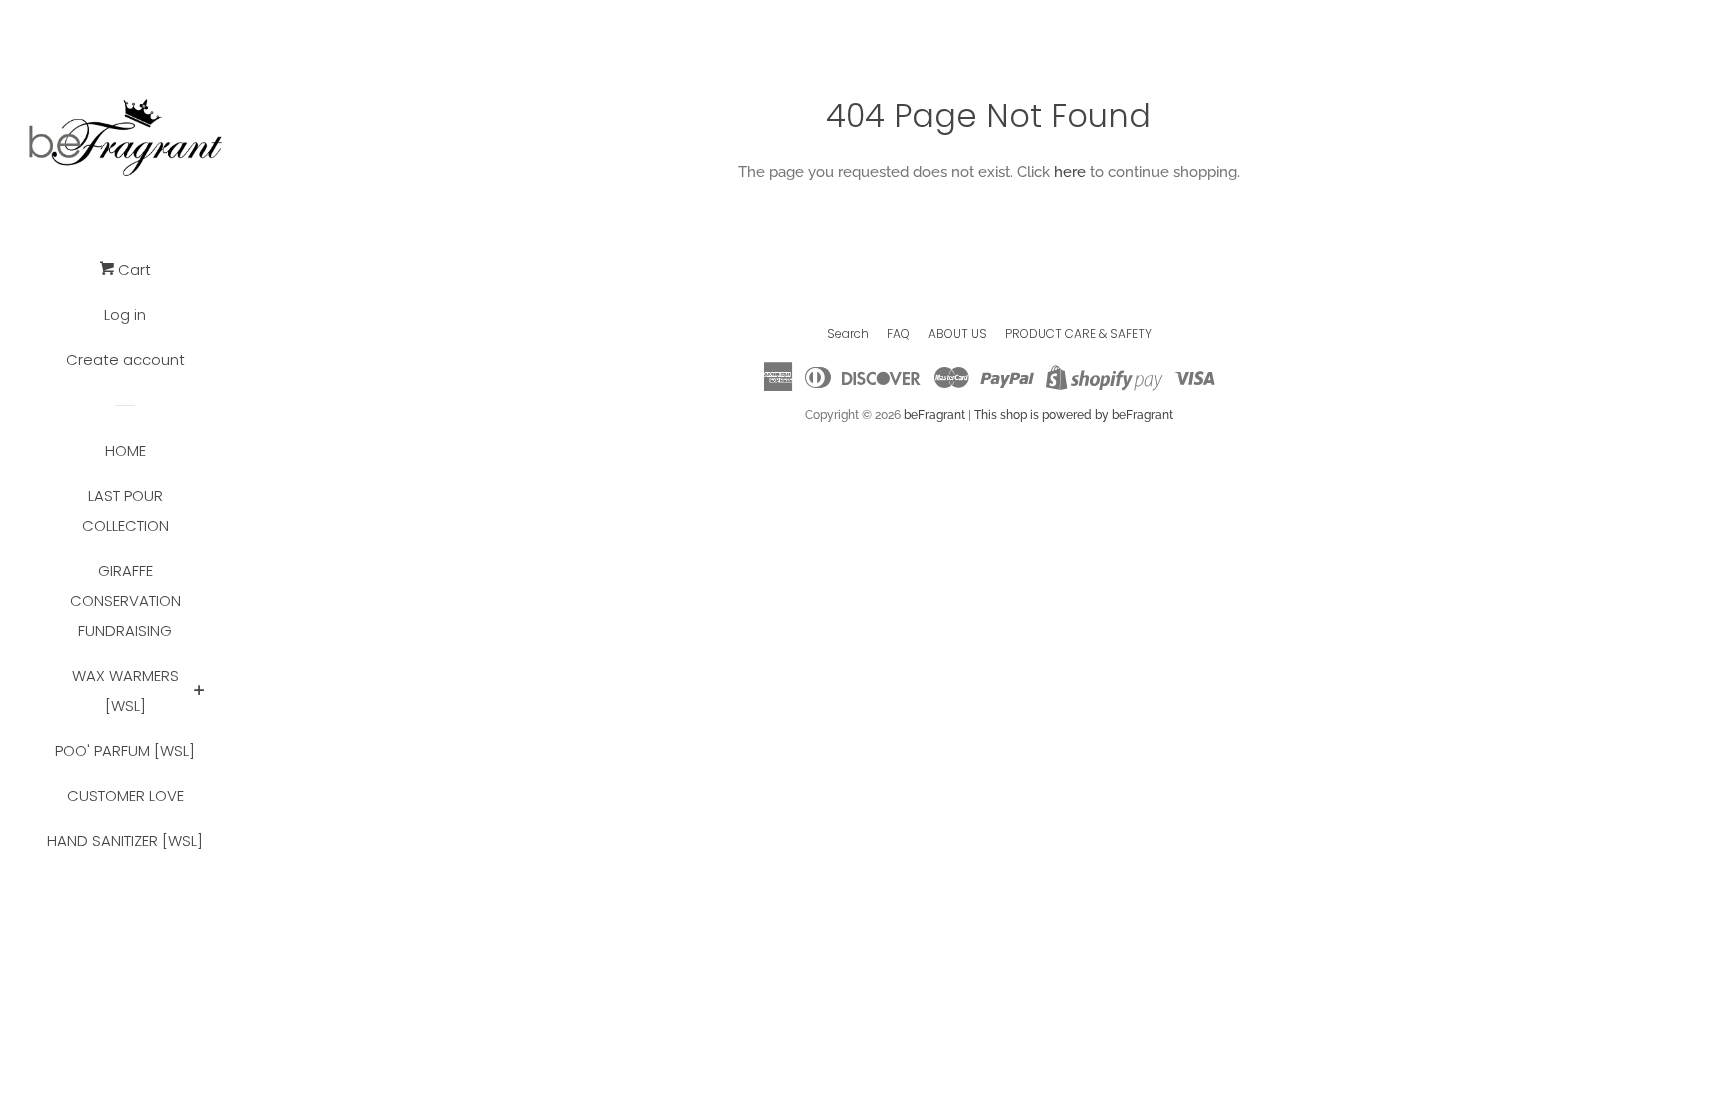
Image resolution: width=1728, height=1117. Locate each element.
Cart (132, 269)
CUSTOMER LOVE (125, 795)
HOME (125, 450)
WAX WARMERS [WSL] (125, 690)
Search (848, 333)
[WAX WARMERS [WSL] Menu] (199, 692)
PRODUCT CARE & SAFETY (1078, 333)
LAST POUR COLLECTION (125, 510)
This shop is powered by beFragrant (1073, 415)
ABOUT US (957, 333)
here (1070, 172)
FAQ (898, 333)
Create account (125, 359)
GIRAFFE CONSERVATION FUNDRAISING (125, 600)
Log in (125, 314)
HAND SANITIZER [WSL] (125, 840)
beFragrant (934, 415)
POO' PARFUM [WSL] (125, 750)
